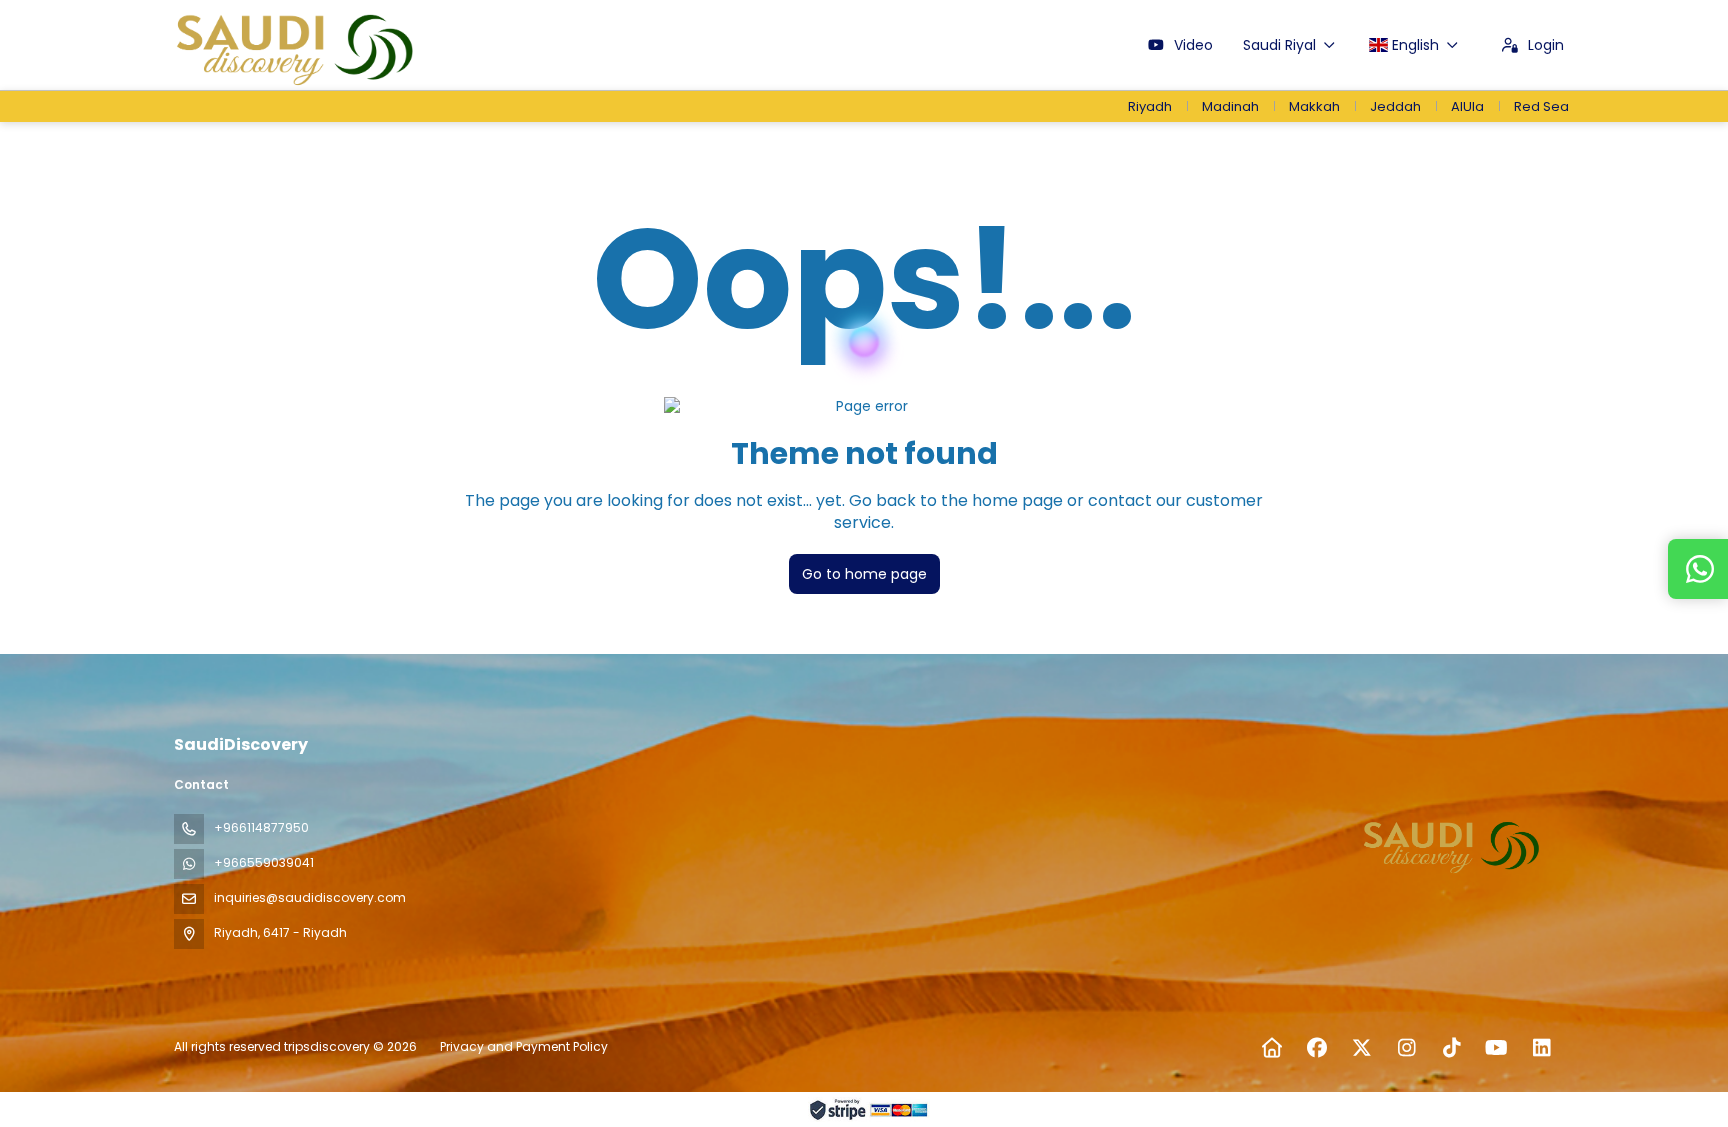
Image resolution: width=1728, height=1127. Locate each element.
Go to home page (864, 574)
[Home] (1271, 1048)
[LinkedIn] (1541, 1048)
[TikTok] (1451, 1048)
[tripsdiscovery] (1452, 844)
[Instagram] (1406, 1048)
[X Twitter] (1361, 1048)
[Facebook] (1316, 1048)
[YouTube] (1496, 1048)
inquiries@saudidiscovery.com (310, 897)
